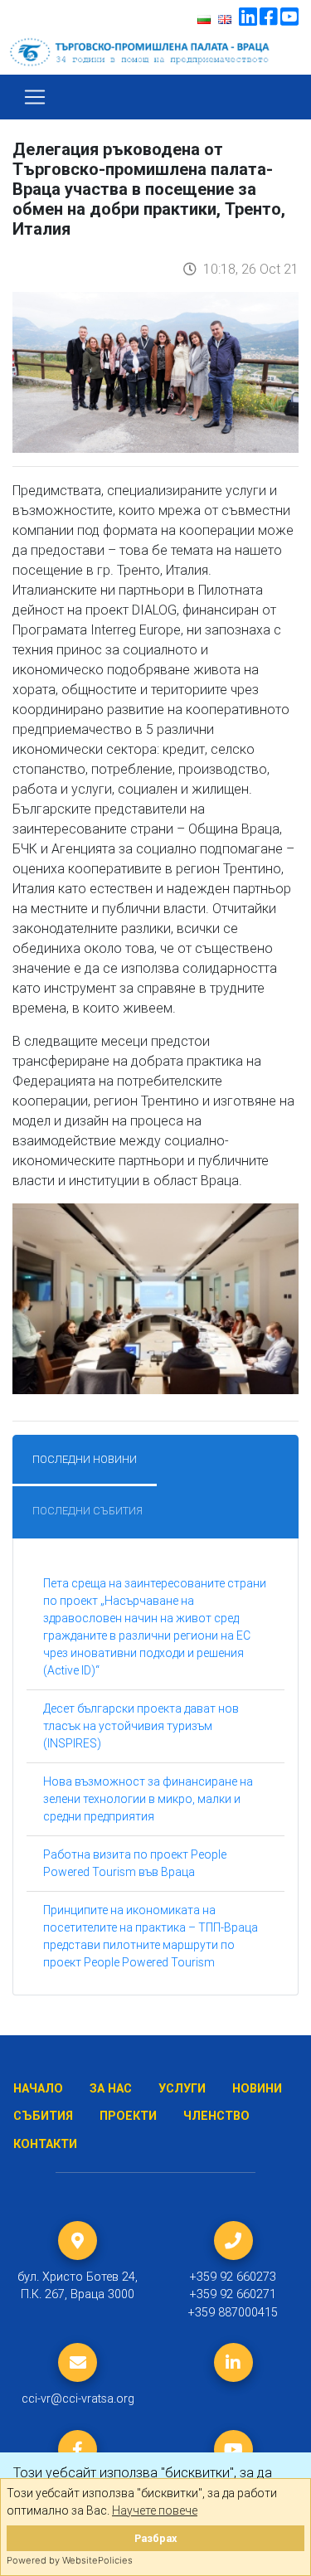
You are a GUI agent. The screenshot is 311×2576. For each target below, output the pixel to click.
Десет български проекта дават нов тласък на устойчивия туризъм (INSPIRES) (141, 1726)
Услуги (182, 2089)
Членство (216, 2116)
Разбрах (155, 2538)
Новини (257, 2089)
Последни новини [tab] (85, 1459)
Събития (43, 2116)
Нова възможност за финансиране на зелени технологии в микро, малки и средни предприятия (148, 1799)
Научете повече (155, 2510)
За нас (111, 2089)
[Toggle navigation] (35, 97)
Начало (38, 2089)
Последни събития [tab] (87, 1511)
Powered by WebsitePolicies (70, 2560)
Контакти (45, 2144)
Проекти (128, 2116)
